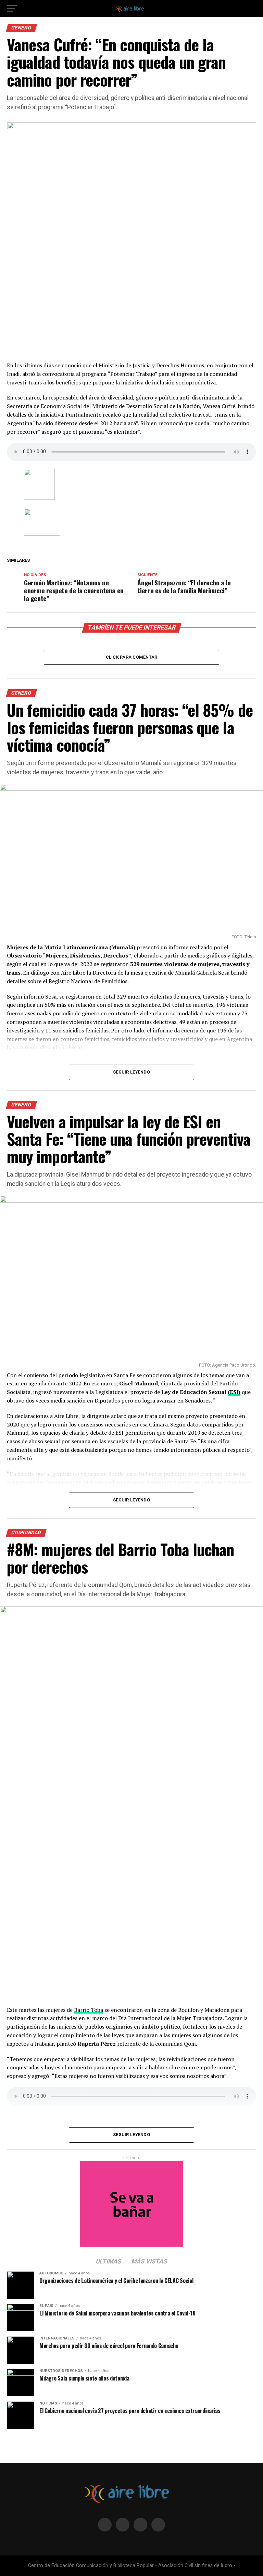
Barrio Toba (89, 2010)
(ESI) (234, 1392)
